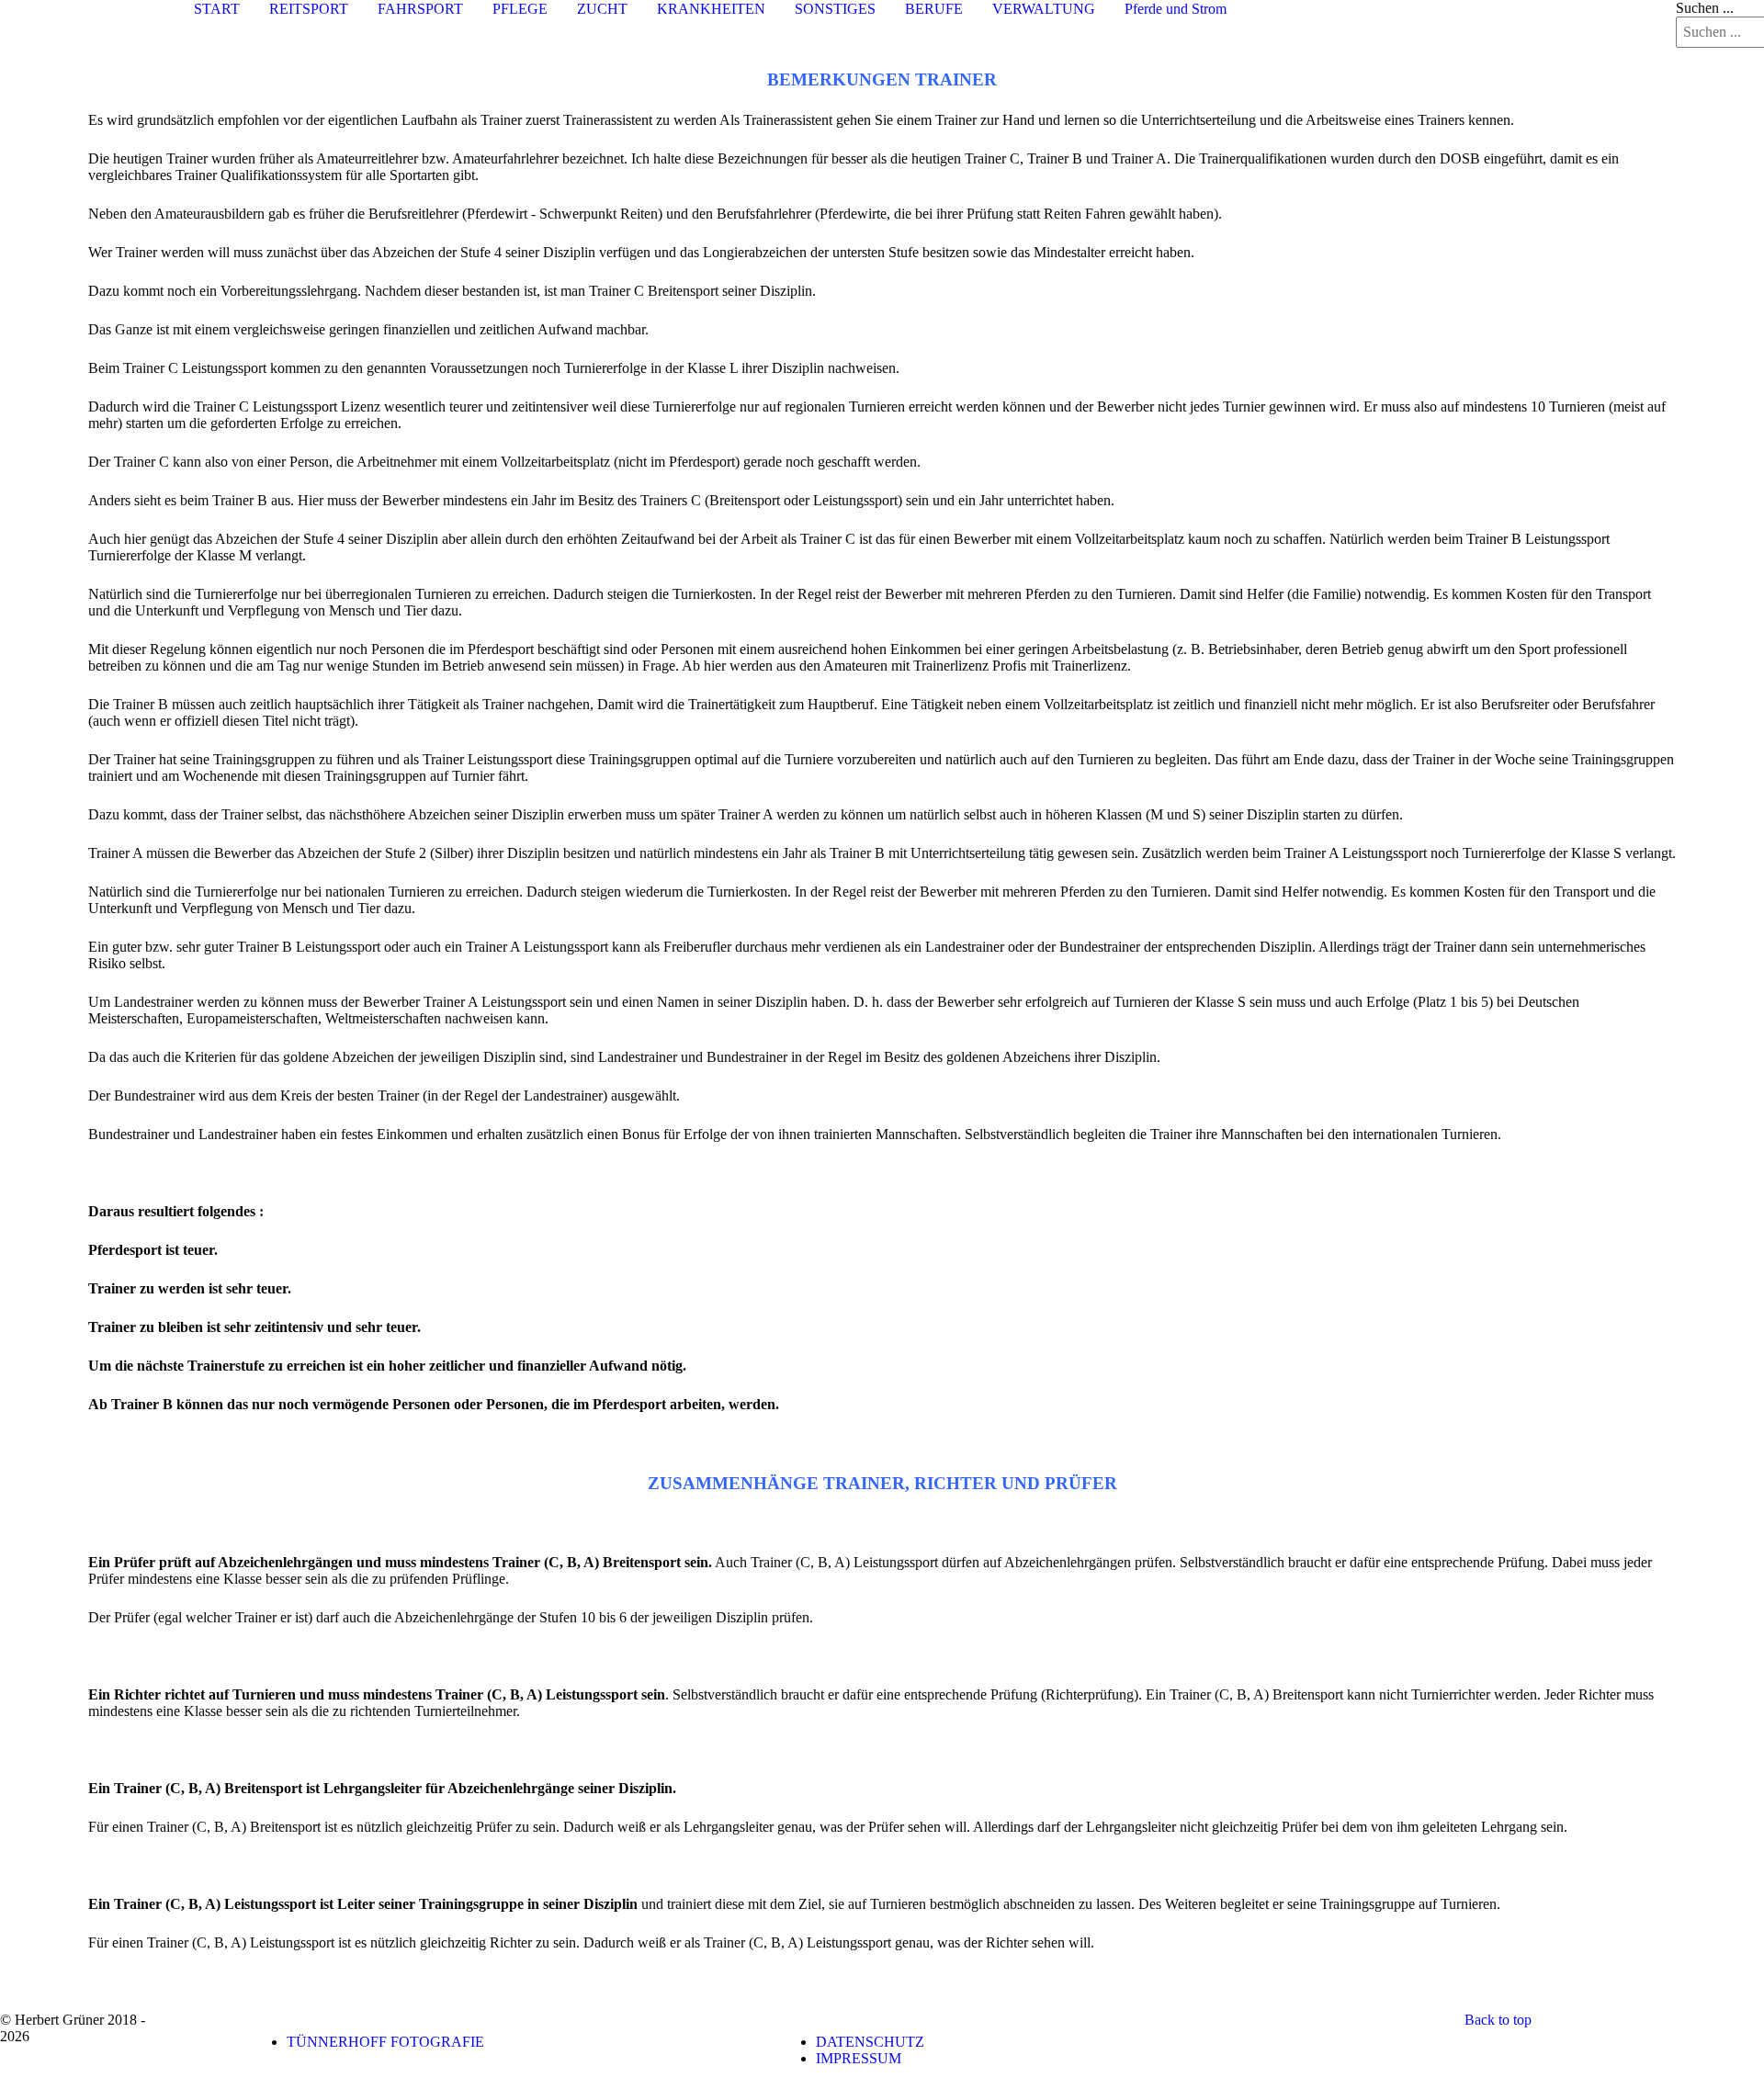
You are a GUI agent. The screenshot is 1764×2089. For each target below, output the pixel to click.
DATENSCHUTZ (870, 2042)
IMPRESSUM (859, 2058)
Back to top (1498, 2020)
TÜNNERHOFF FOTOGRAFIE (385, 2042)
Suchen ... (1705, 8)
